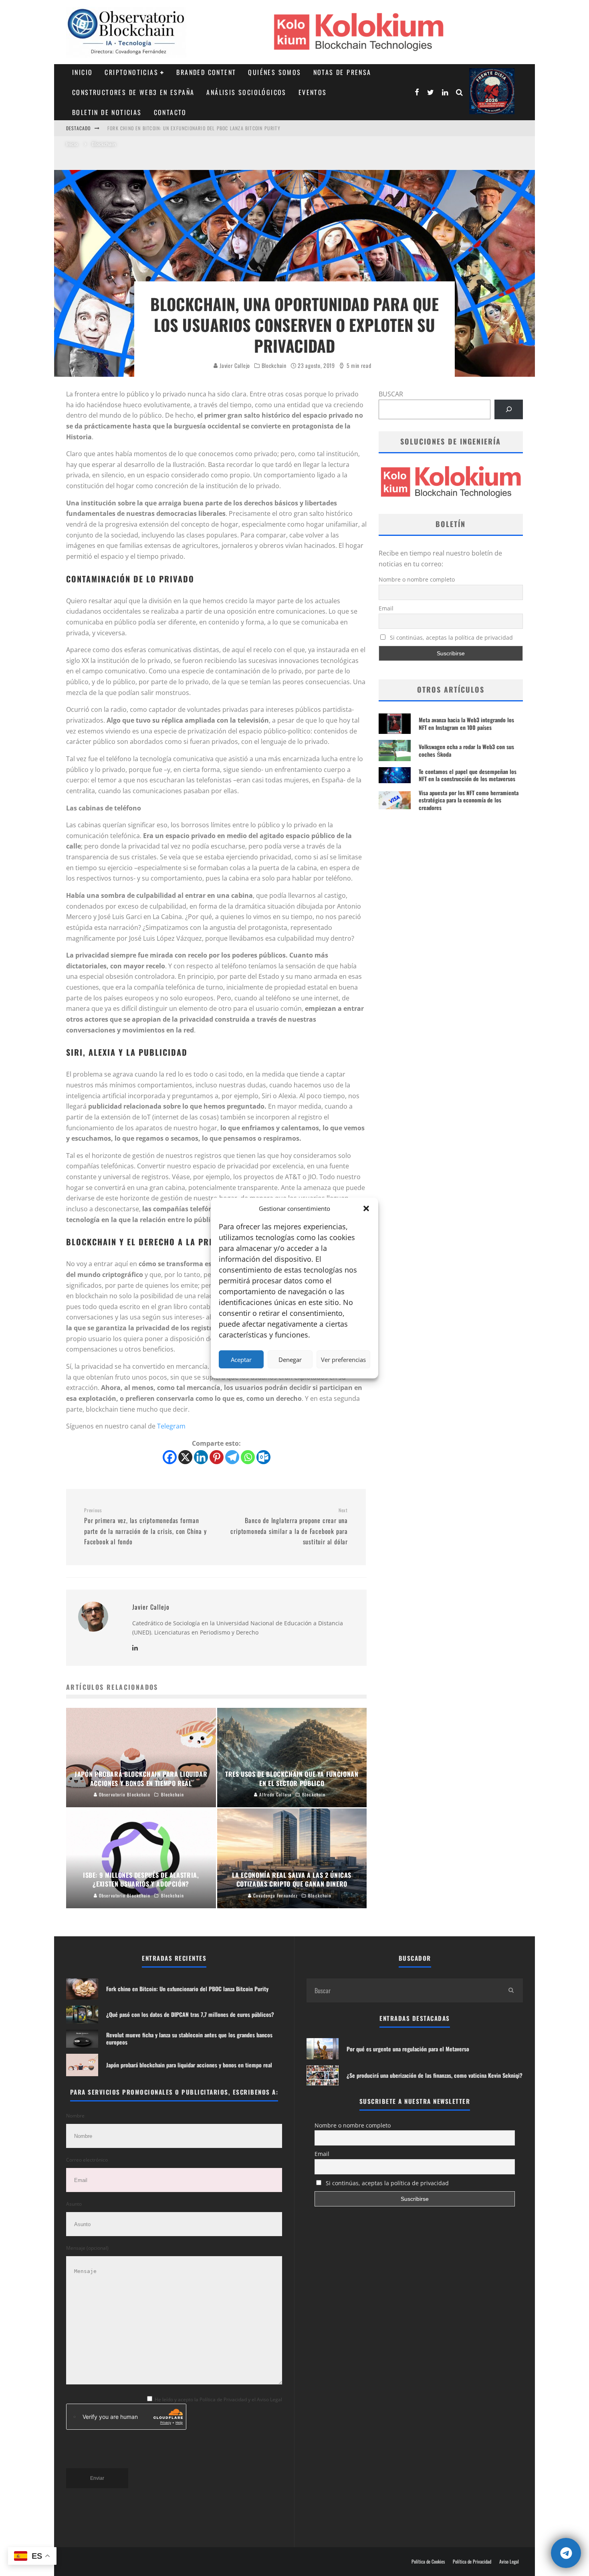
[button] (366, 1208)
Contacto (170, 112)
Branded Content (206, 72)
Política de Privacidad (472, 2562)
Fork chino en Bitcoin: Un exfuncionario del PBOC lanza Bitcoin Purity (187, 1989)
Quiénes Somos (274, 72)
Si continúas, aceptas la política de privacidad (451, 637)
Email (386, 608)
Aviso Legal (509, 2562)
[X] (185, 1457)
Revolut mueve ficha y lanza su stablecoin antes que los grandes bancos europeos (189, 2038)
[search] (511, 1990)
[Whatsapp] (248, 1457)
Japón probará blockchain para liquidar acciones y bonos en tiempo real (189, 2065)
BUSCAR (391, 394)
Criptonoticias (131, 72)
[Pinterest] (217, 1457)
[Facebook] (170, 1457)
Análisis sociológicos (246, 92)
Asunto (74, 2204)
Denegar (290, 1360)
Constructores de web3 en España (133, 92)
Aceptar (241, 1360)
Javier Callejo (234, 365)
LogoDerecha (492, 91)
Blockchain (274, 366)
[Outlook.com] (263, 1457)
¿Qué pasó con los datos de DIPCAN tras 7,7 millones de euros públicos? (197, 128)
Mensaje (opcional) (87, 2248)
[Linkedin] (201, 1457)
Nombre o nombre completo (417, 579)
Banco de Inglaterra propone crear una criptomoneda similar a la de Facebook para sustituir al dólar (289, 1527)
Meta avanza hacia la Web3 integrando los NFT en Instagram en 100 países (466, 723)
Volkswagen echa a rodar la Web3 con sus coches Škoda (466, 750)
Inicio (82, 72)
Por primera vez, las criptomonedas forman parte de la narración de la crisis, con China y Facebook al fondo (145, 1527)
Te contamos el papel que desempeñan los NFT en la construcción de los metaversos (468, 775)
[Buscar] (509, 409)
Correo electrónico (87, 2160)
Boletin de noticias (107, 112)
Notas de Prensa (342, 72)
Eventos (313, 92)
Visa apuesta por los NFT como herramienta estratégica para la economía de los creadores (469, 800)
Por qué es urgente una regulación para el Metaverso (408, 2049)
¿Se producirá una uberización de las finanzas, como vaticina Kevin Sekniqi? (435, 2075)
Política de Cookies (428, 2562)
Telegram (171, 1426)
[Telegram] (232, 1457)
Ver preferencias (343, 1360)
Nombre (75, 2116)
